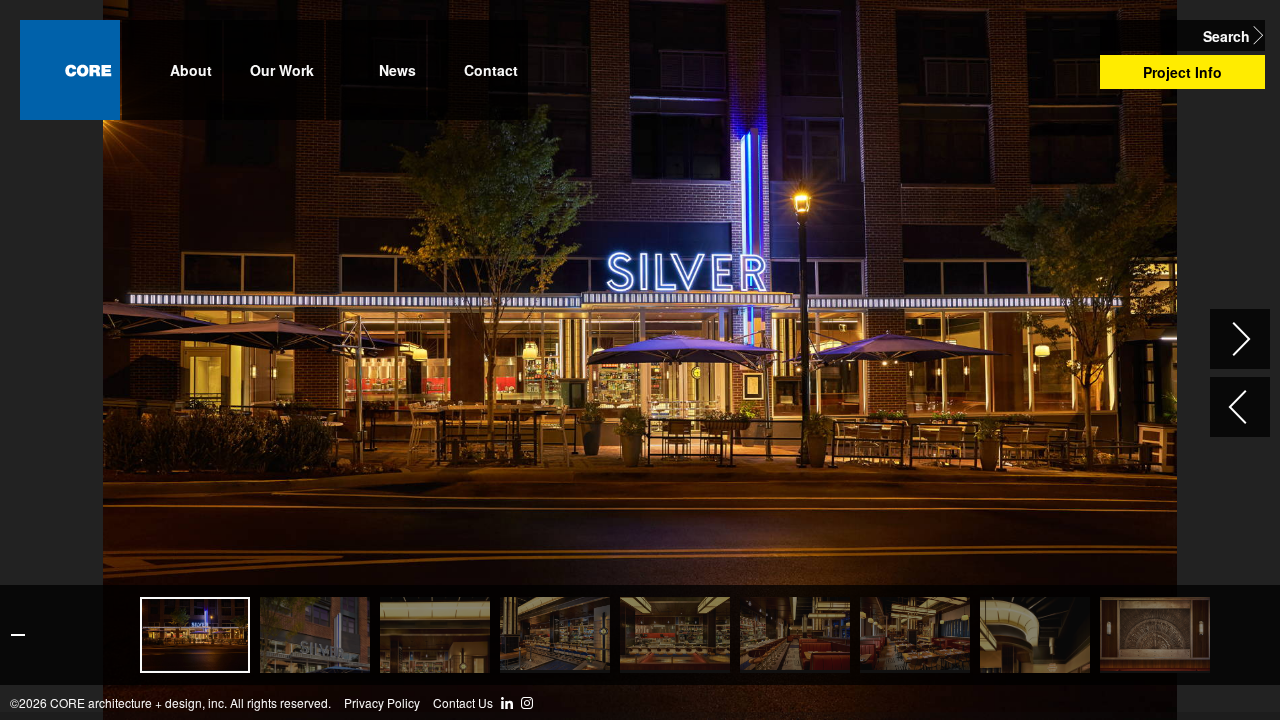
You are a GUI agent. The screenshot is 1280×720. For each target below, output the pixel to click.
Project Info (1182, 72)
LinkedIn (507, 703)
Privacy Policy (382, 703)
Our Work (282, 70)
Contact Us (463, 703)
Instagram (527, 703)
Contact (491, 70)
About (191, 70)
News (397, 70)
